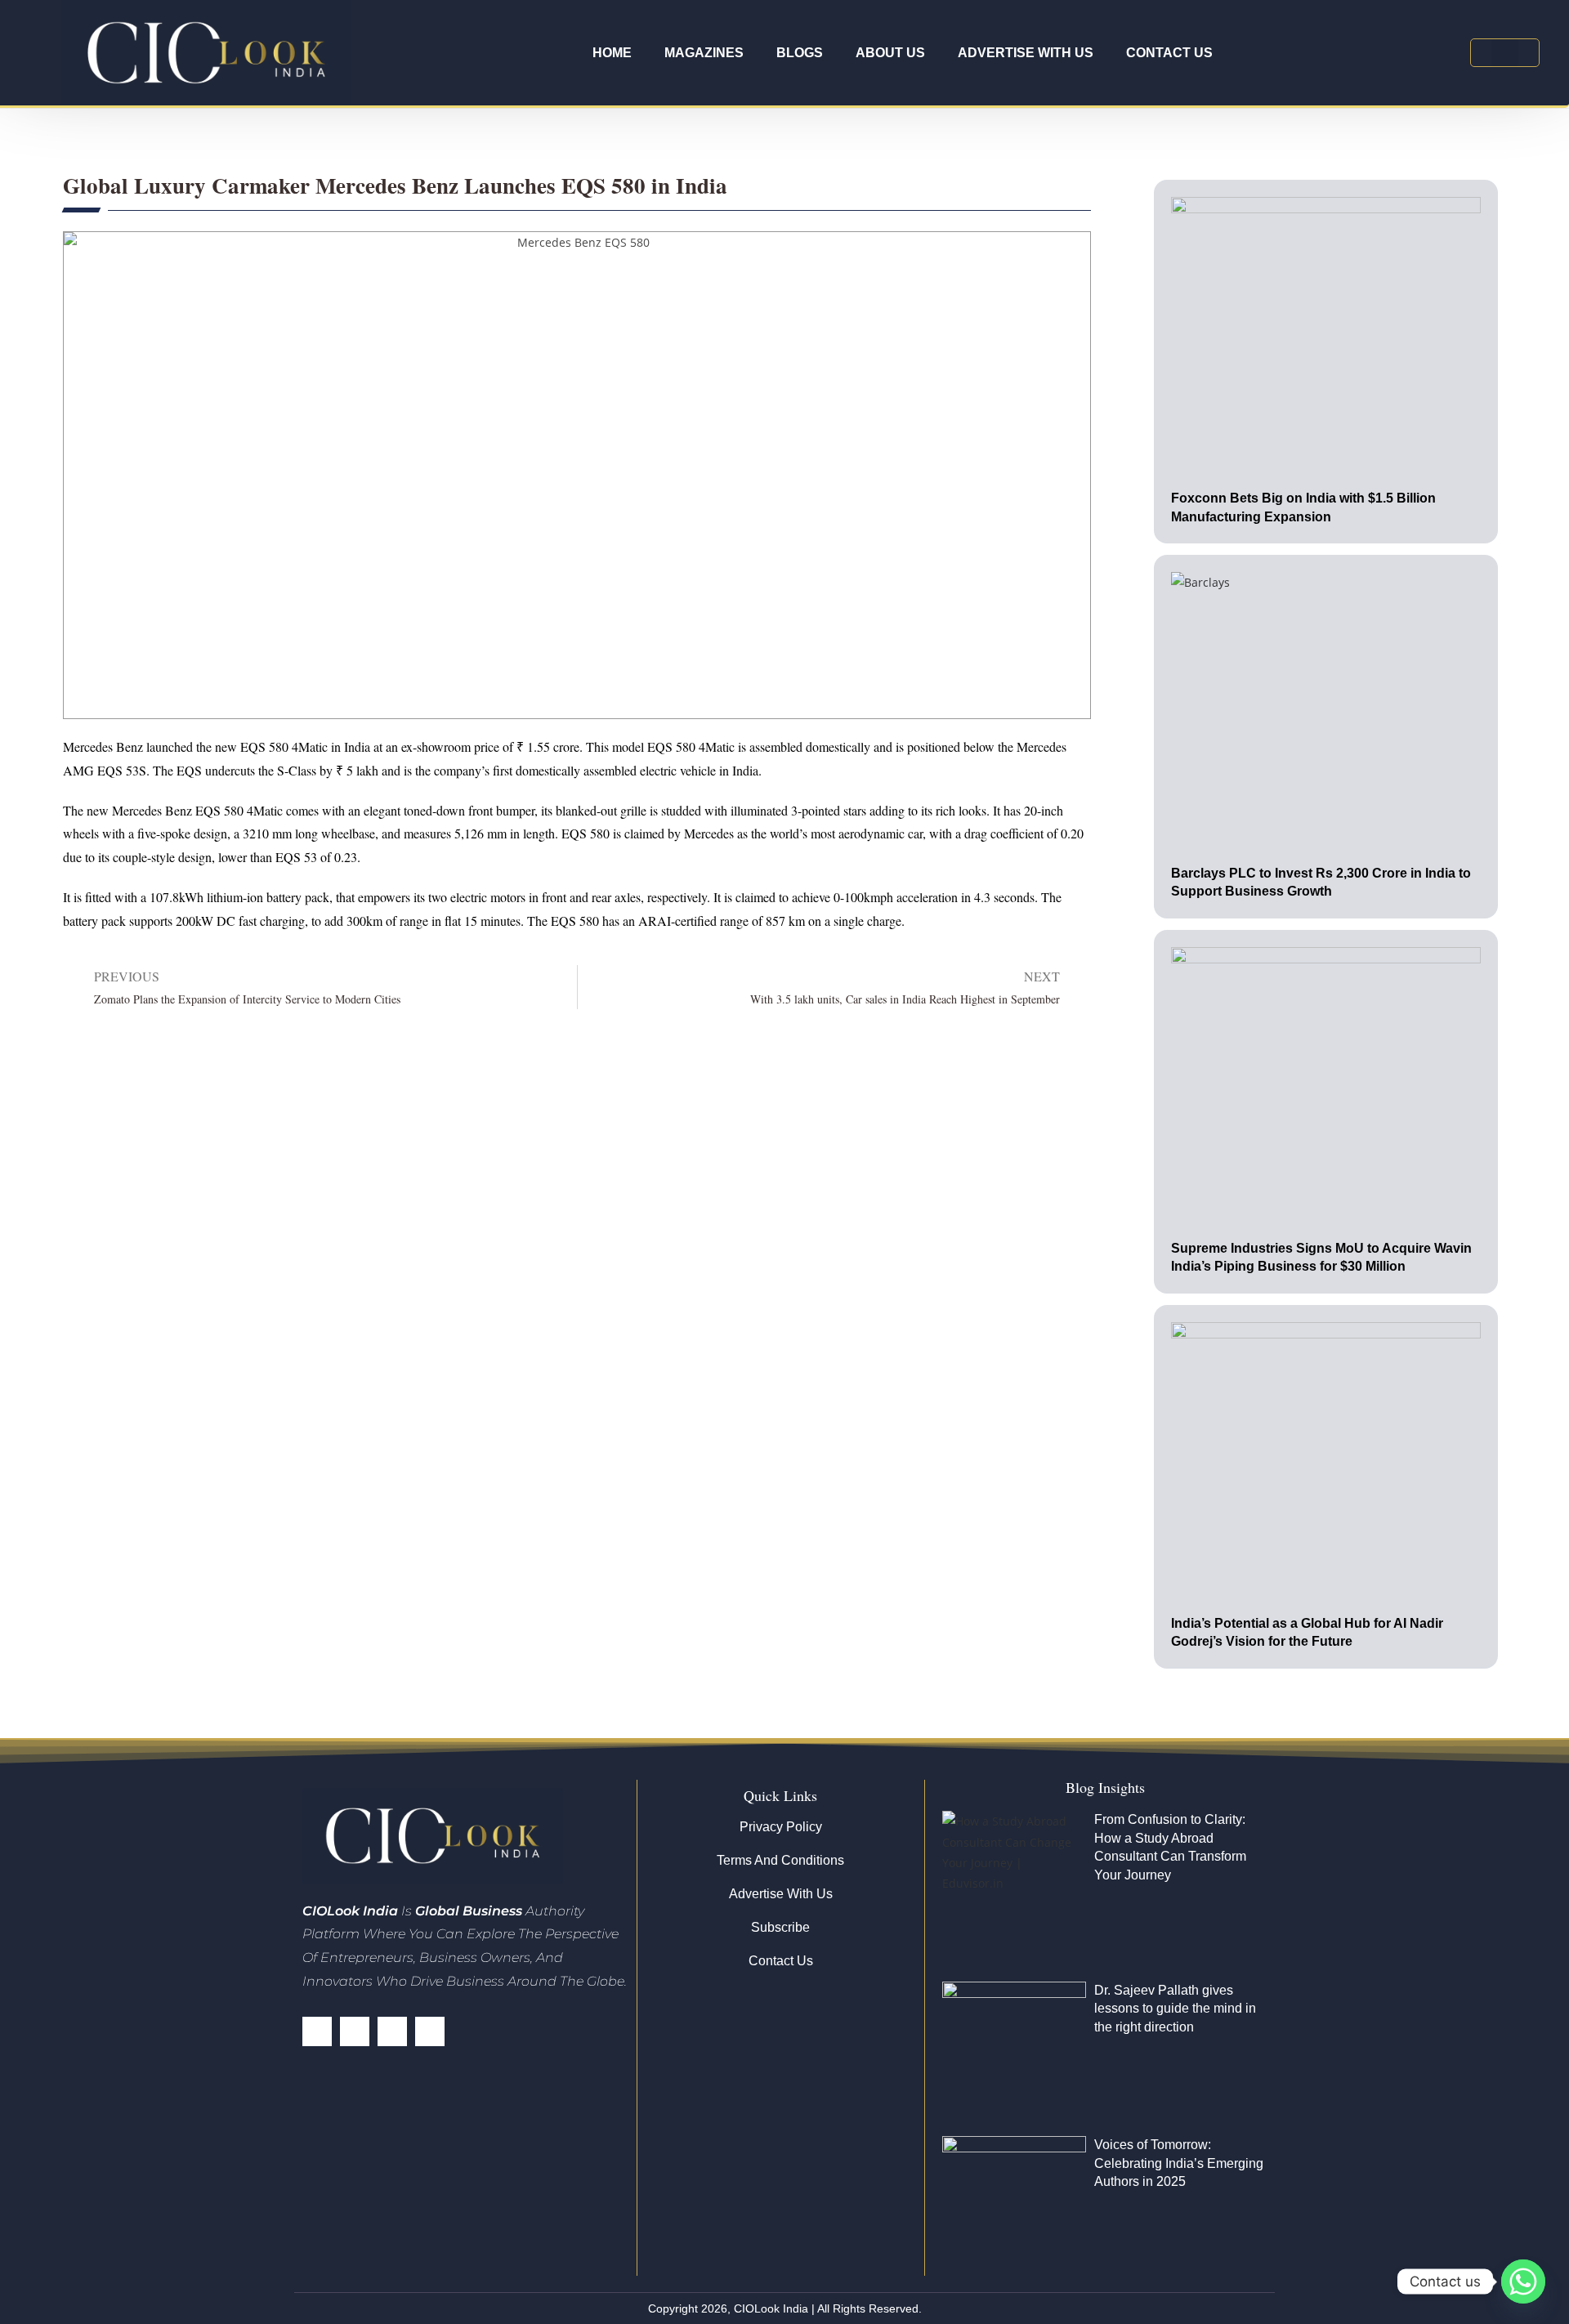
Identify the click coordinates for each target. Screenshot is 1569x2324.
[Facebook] (317, 2031)
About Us (890, 53)
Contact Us (1169, 53)
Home (612, 53)
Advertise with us (1026, 53)
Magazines (704, 53)
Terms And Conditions (780, 1860)
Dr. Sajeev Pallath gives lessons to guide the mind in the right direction (1175, 2009)
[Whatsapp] (1523, 2282)
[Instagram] (430, 2031)
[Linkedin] (392, 2031)
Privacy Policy (781, 1827)
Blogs (800, 53)
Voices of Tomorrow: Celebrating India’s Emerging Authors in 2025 (1179, 2163)
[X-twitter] (355, 2031)
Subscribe (780, 1927)
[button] (1505, 53)
